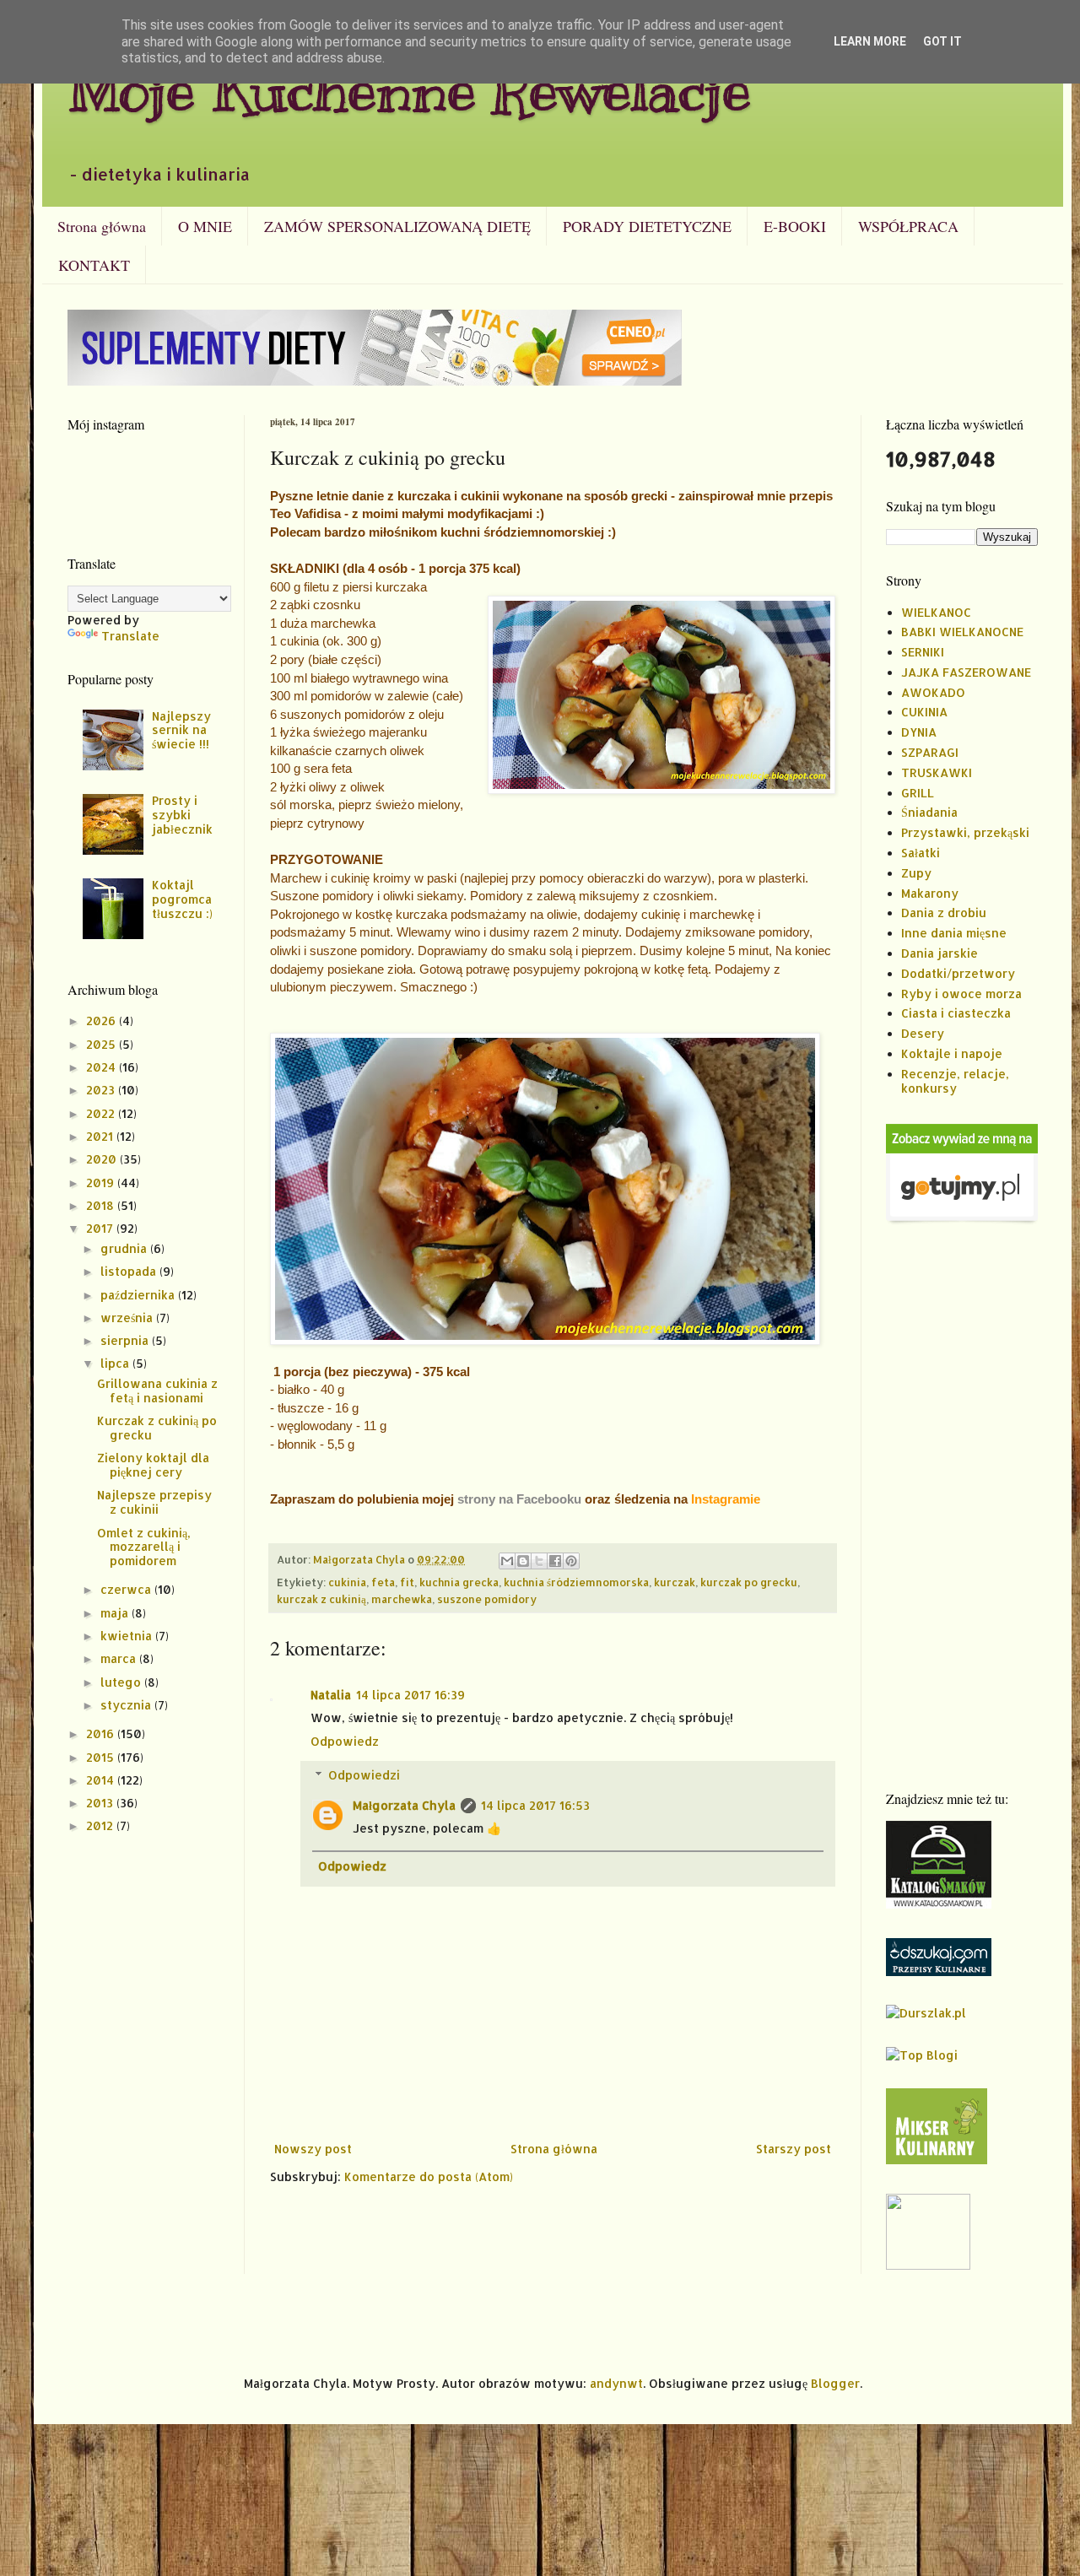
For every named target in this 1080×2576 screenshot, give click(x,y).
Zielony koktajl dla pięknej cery (153, 1465)
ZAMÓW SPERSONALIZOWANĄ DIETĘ (397, 226)
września (128, 1318)
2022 (102, 1113)
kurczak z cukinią (321, 1599)
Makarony (930, 893)
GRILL (918, 793)
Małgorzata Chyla (404, 1805)
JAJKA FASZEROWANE (966, 672)
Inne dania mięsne (954, 933)
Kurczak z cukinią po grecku (157, 1428)
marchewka (402, 1599)
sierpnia (126, 1340)
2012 (101, 1825)
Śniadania (929, 812)
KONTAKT (94, 265)
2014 (102, 1780)
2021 (101, 1136)
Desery (923, 1033)
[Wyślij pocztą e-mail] (507, 1561)
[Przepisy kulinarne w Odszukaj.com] (939, 1971)
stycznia (127, 1705)
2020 (103, 1159)
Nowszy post (313, 2149)
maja (116, 1613)
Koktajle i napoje (952, 1053)
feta (383, 1582)
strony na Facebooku (519, 1499)
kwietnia (128, 1636)
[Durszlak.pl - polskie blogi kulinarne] (926, 2013)
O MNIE (205, 226)
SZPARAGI (930, 752)
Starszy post (794, 2149)
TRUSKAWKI (937, 772)
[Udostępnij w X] (539, 1561)
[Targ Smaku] (928, 2265)
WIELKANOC (936, 612)
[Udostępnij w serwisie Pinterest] (571, 1561)
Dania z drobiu (944, 913)
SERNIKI (923, 652)
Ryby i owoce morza (961, 994)
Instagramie (726, 1499)
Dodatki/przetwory (958, 973)
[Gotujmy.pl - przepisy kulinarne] (962, 1220)
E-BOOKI (795, 226)
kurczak (675, 1582)
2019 (102, 1183)
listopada (130, 1271)
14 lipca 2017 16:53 (535, 1805)
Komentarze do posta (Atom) (429, 2176)
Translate (130, 636)
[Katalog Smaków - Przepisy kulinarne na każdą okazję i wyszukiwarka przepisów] (939, 1904)
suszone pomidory (487, 1599)
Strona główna (102, 226)
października (139, 1295)
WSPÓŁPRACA (908, 226)
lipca (116, 1363)
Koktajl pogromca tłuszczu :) (182, 899)
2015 (102, 1757)
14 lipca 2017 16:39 (410, 1695)
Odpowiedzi (364, 1775)
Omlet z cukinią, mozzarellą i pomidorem (144, 1547)
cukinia (347, 1582)
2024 (103, 1067)
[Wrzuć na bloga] (523, 1561)
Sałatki (921, 853)
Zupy (916, 873)
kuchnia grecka (459, 1582)
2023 (102, 1090)
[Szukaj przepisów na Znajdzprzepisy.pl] (922, 2055)
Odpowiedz (345, 1741)
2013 (101, 1803)
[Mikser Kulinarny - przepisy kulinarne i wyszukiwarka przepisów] (937, 2160)
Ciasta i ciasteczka (956, 1013)
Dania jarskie (940, 953)
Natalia (331, 1695)
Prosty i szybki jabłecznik (182, 815)
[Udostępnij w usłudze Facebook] (555, 1561)
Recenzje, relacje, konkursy (955, 1081)
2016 (102, 1734)
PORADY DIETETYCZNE (647, 226)
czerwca (127, 1589)
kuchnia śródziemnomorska (576, 1582)
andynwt (616, 2383)
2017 (101, 1228)
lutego (122, 1682)
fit (407, 1582)
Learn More (870, 41)
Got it (942, 41)
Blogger (835, 2383)
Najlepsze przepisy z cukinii (154, 1502)
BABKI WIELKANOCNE (962, 632)
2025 (103, 1044)
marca (120, 1658)
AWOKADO (933, 692)
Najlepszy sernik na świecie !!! (181, 730)
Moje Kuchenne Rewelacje (409, 90)
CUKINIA (924, 712)
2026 (103, 1021)
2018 (102, 1205)
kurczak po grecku (749, 1582)
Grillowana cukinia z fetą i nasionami (157, 1391)
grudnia (125, 1248)
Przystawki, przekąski (965, 832)
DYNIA (919, 732)
